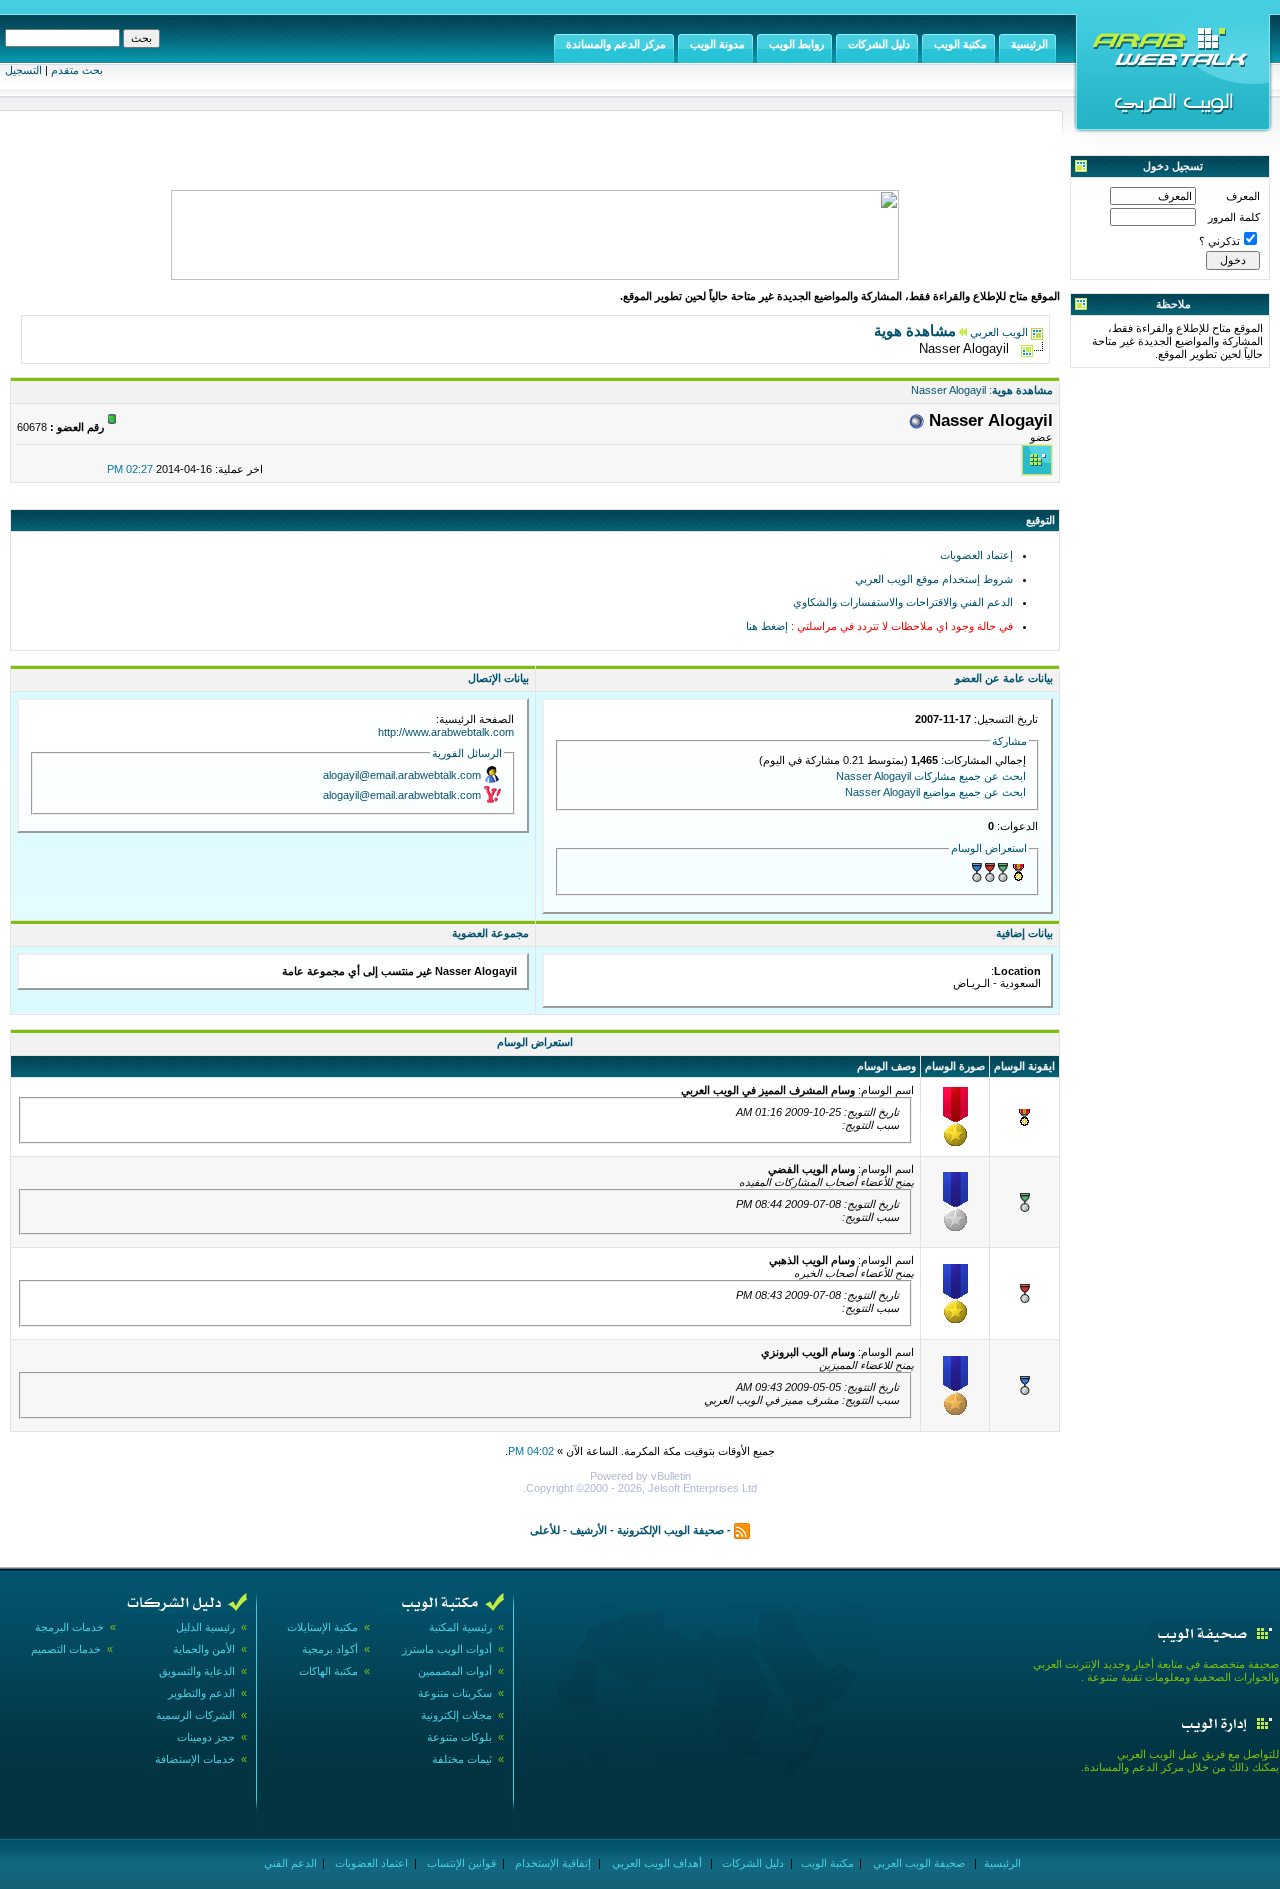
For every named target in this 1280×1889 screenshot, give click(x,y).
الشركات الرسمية (195, 1715)
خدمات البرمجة (69, 1627)
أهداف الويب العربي (655, 1863)
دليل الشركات (751, 1863)
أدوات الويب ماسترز (447, 1649)
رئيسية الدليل (205, 1627)
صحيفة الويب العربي (917, 1863)
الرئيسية (1001, 1863)
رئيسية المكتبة (460, 1627)
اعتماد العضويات (370, 1863)
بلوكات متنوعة (459, 1737)
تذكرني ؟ (1219, 241)
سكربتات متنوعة (455, 1693)
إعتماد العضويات (976, 555)
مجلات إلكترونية (456, 1715)
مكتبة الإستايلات (322, 1627)
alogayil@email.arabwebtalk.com (402, 775)
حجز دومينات (206, 1737)
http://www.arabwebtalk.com (446, 732)
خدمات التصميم (66, 1649)
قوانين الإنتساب (460, 1863)
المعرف (1243, 196)
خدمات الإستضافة (195, 1759)
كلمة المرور (1234, 217)
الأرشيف (588, 1529)
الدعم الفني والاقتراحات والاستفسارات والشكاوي (903, 602)
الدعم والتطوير (201, 1693)
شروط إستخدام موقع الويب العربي (934, 579)
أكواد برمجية (330, 1649)
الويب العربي (999, 332)
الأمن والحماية (204, 1649)
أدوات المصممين (455, 1671)
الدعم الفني (289, 1863)
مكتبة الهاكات (328, 1671)
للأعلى (545, 1529)
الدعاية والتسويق (197, 1671)
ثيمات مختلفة (462, 1759)
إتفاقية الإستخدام (551, 1863)
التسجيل (23, 70)
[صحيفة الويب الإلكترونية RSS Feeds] (742, 1529)
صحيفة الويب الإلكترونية (670, 1529)
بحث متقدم (77, 70)
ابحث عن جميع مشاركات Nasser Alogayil (931, 776)
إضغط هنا (767, 626)
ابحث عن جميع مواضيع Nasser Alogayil (935, 792)
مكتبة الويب (826, 1863)
